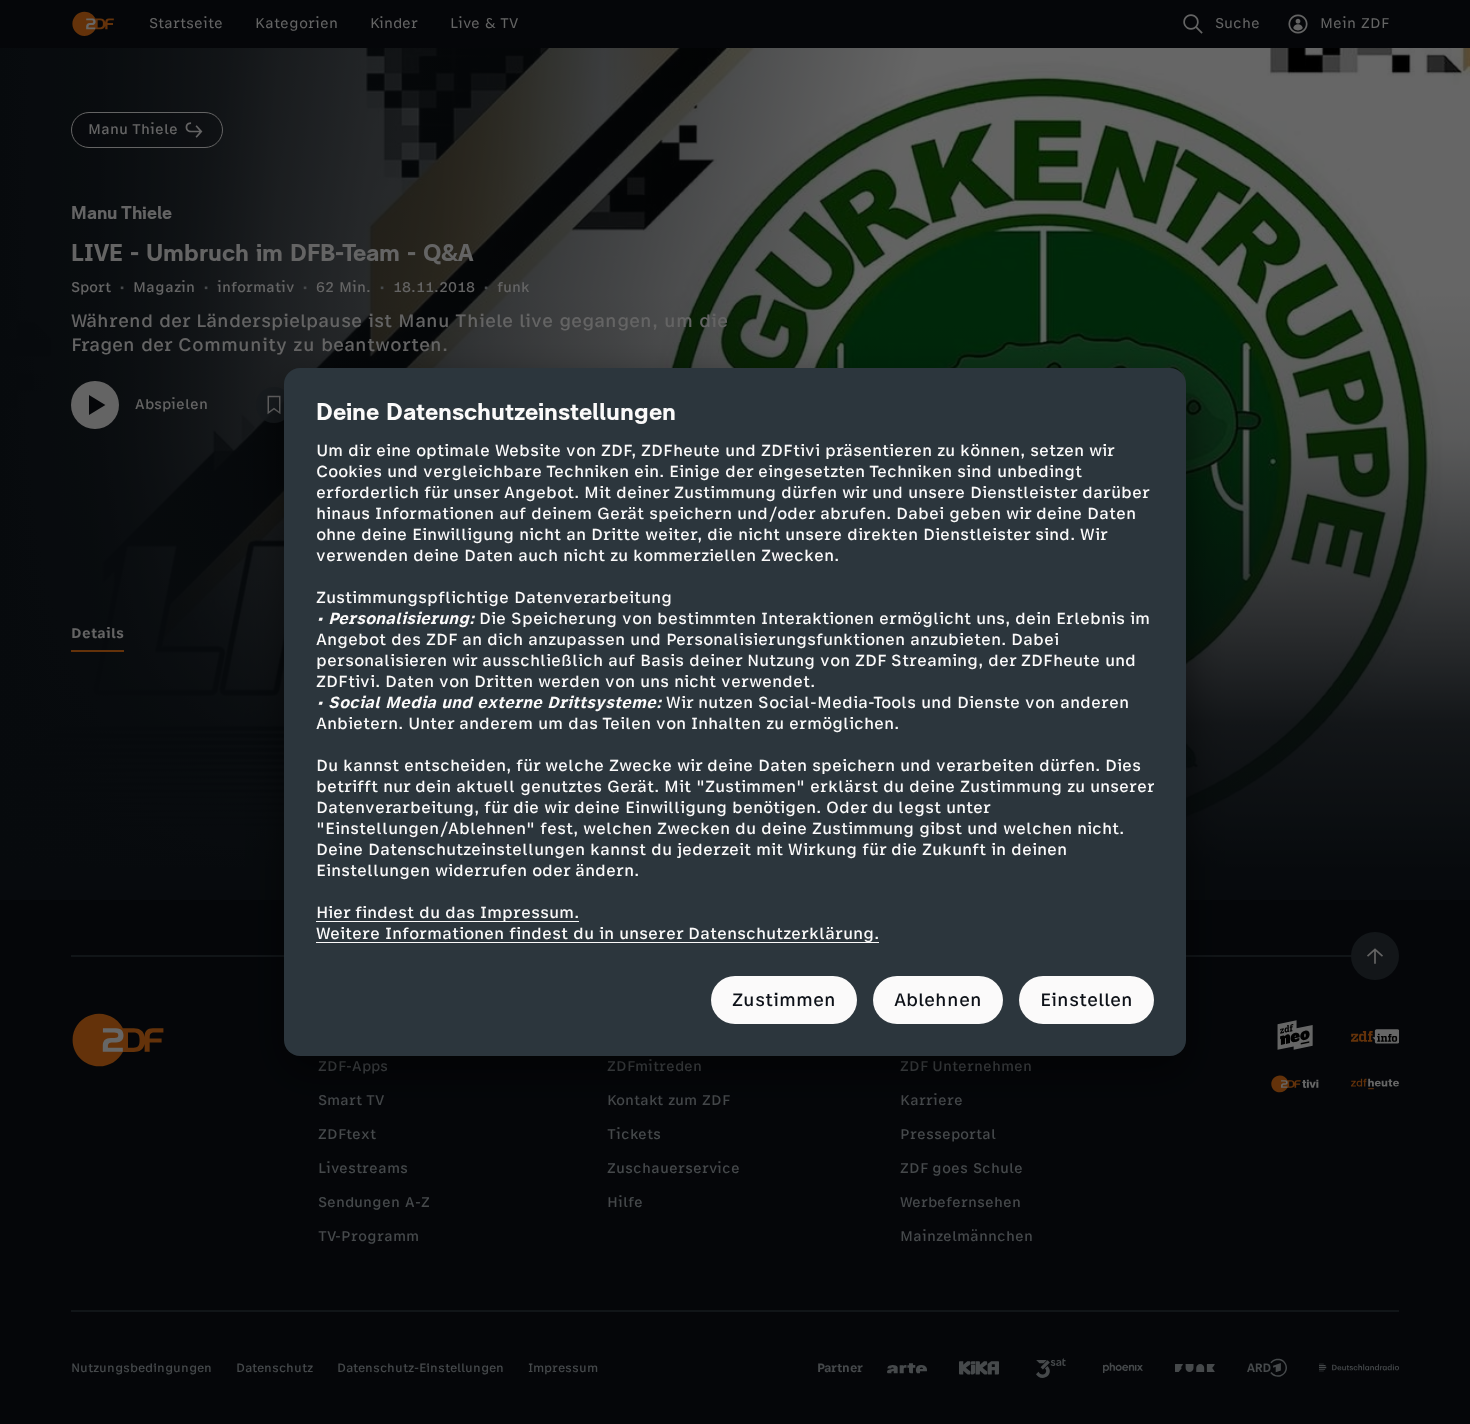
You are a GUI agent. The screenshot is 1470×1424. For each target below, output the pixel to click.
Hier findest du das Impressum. (447, 912)
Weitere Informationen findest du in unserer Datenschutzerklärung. (597, 933)
